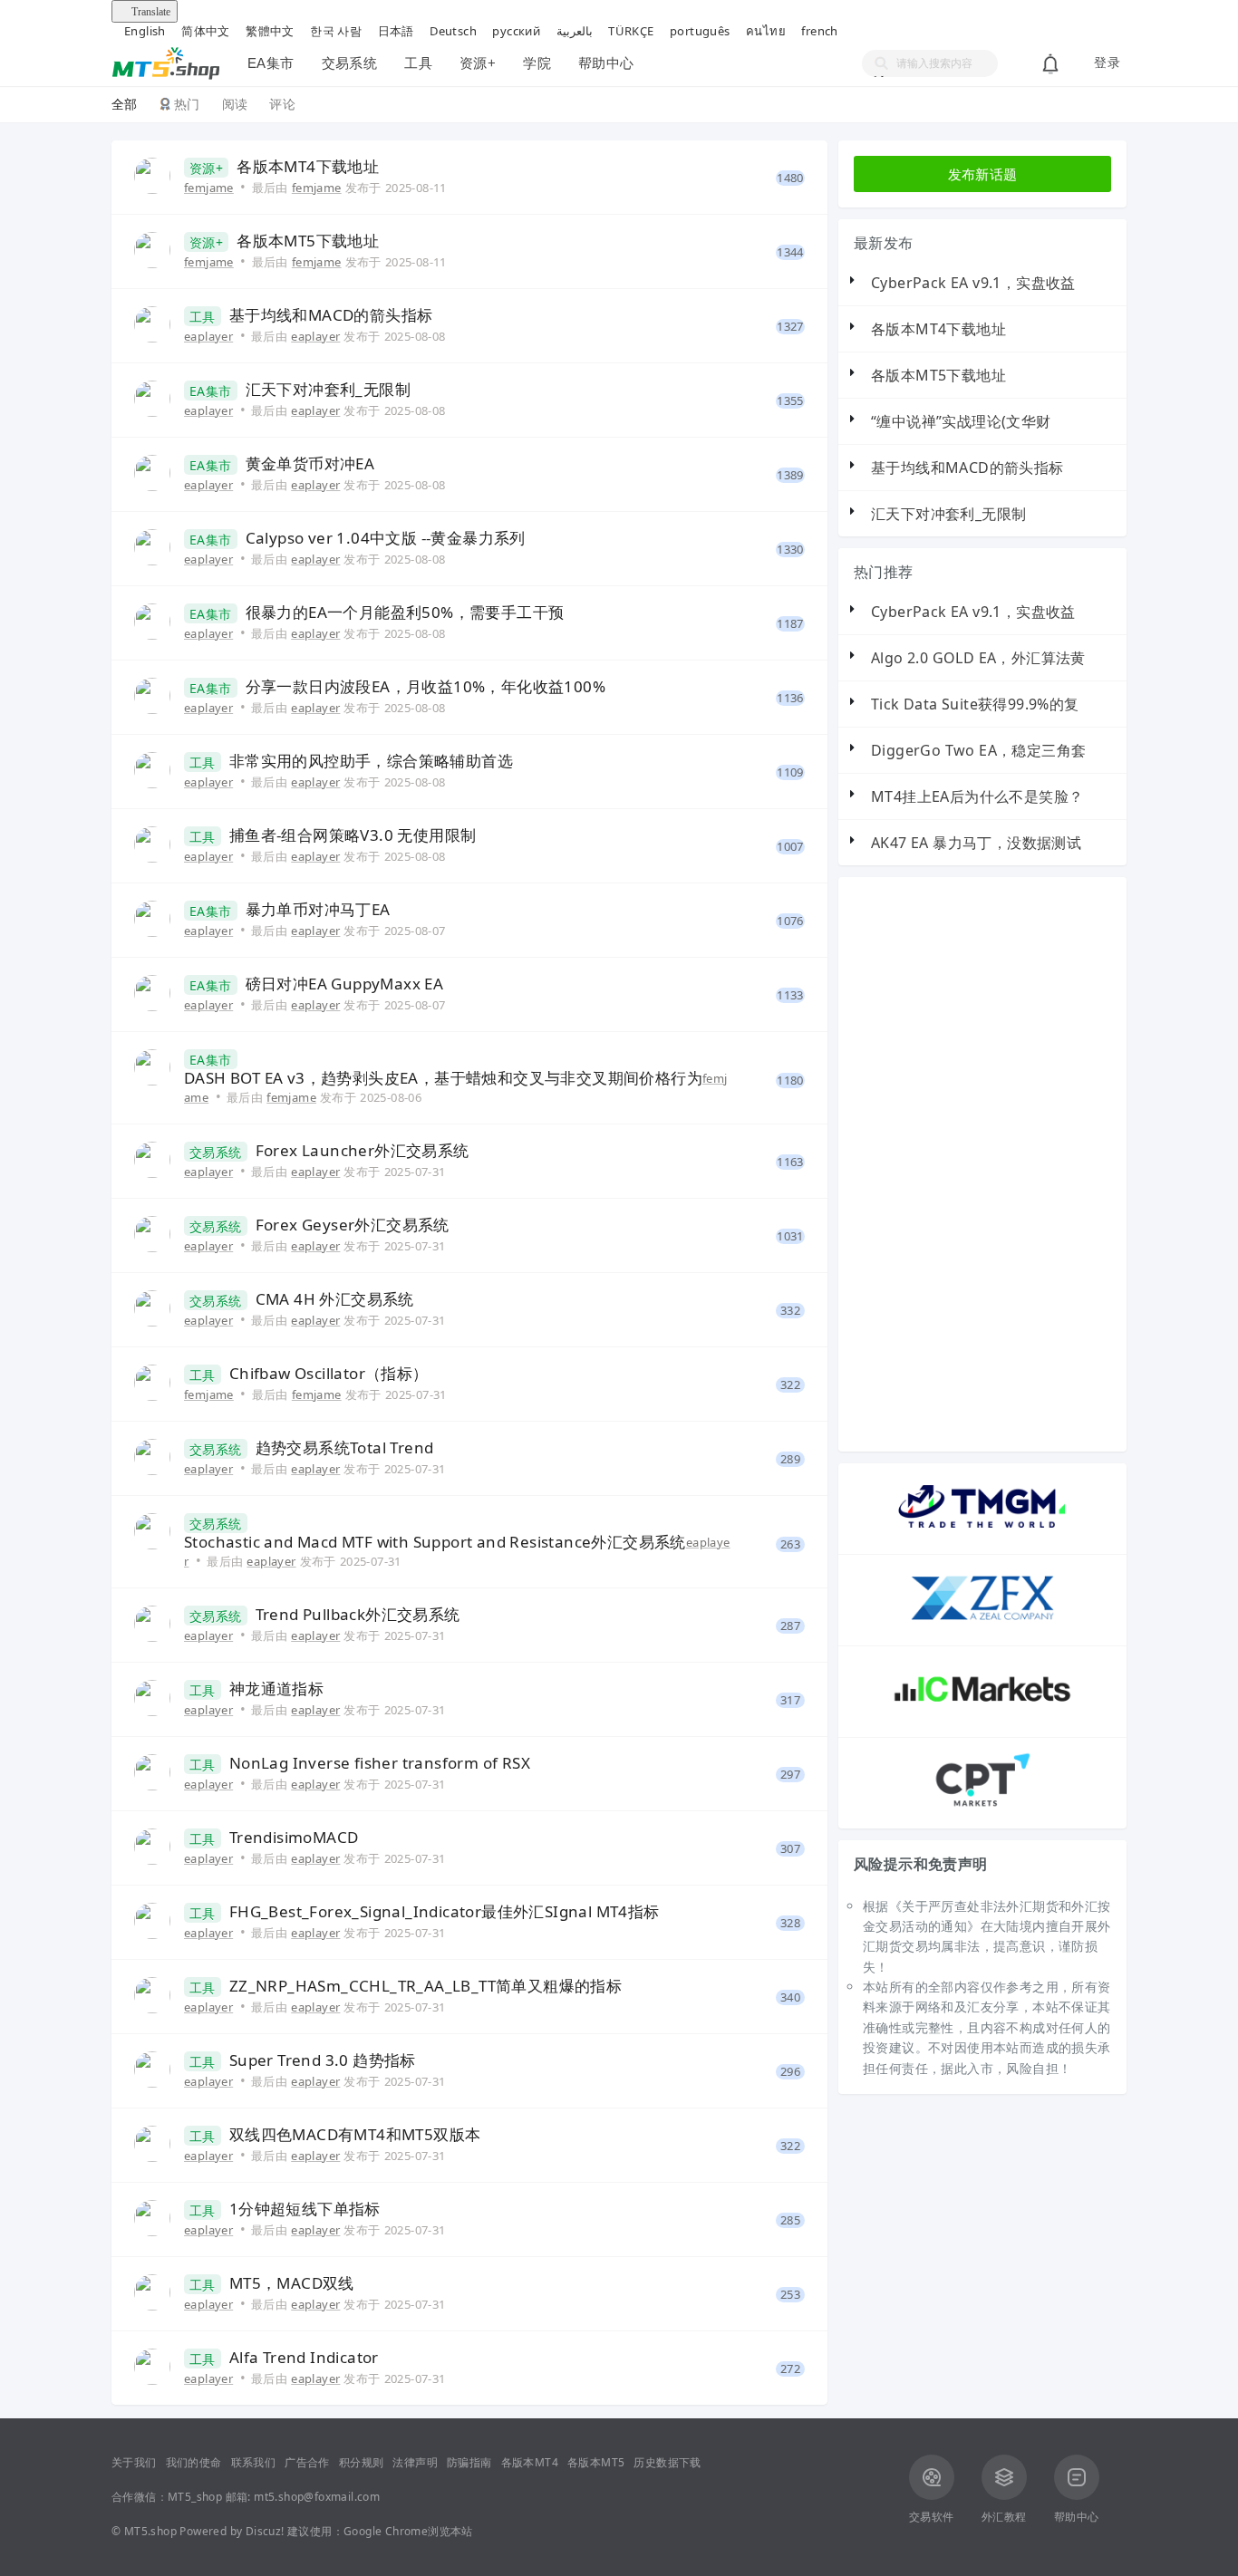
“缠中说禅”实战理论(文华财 (961, 421)
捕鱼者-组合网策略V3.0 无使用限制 (353, 835)
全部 (125, 104)
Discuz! (265, 2531)
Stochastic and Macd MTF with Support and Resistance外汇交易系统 (435, 1542)
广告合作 (307, 2462)
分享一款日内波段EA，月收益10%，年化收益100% (426, 687)
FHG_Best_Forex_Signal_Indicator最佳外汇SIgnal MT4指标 (445, 1912)
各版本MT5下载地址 (308, 241)
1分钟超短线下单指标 (305, 2209)
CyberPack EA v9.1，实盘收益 (973, 283)
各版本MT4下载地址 (308, 167)
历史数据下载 (667, 2462)
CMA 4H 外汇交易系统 (335, 1299)
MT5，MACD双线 (292, 2283)
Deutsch (453, 31)
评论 (282, 104)
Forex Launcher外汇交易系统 (363, 1151)
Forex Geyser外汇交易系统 (353, 1225)
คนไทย (766, 31)
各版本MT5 (596, 2462)
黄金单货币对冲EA (310, 464)
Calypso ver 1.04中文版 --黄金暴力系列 (386, 538)
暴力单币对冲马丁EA (318, 910)
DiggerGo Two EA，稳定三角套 (978, 750)
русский (516, 31)
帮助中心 (606, 63)
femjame (209, 188)
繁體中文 (270, 31)
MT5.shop (150, 2531)
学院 (537, 63)
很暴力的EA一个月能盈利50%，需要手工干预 (405, 613)
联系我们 (254, 2462)
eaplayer (208, 336)
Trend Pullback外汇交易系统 (358, 1615)
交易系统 (350, 63)
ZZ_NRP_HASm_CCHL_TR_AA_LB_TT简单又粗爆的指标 (426, 1986)
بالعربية (575, 31)
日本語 (396, 31)
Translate (151, 12)
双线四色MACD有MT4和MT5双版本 (355, 2135)
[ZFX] (982, 1624)
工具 (418, 63)
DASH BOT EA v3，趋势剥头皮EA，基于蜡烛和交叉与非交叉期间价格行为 (443, 1078)
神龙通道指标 (276, 1689)
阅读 (235, 104)
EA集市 (271, 63)
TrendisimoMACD (294, 1838)
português (700, 31)
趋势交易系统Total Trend (345, 1448)
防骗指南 (469, 2462)
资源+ (478, 63)
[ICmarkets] (982, 1715)
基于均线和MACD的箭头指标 (331, 315)
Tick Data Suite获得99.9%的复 (975, 704)
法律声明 (415, 2462)
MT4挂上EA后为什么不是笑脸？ (977, 796)
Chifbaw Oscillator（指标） (329, 1374)
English (145, 31)
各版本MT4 (530, 2462)
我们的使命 (194, 2462)
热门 (187, 104)
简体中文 (206, 31)
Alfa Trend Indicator (304, 2358)
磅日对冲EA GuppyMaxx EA (345, 984)
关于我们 (134, 2462)
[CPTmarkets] (982, 1807)
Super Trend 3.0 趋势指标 (323, 2060)
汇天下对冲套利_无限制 (328, 390)
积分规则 (362, 2462)
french (819, 31)
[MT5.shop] (166, 61)
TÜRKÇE (631, 31)
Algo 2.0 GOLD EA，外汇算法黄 (978, 658)
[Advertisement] (1017, 1164)
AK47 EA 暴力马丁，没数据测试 (976, 843)
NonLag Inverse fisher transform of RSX (380, 1763)
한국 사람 (336, 31)
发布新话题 (983, 174)
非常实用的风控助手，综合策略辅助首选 (371, 761)
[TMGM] (982, 1532)
